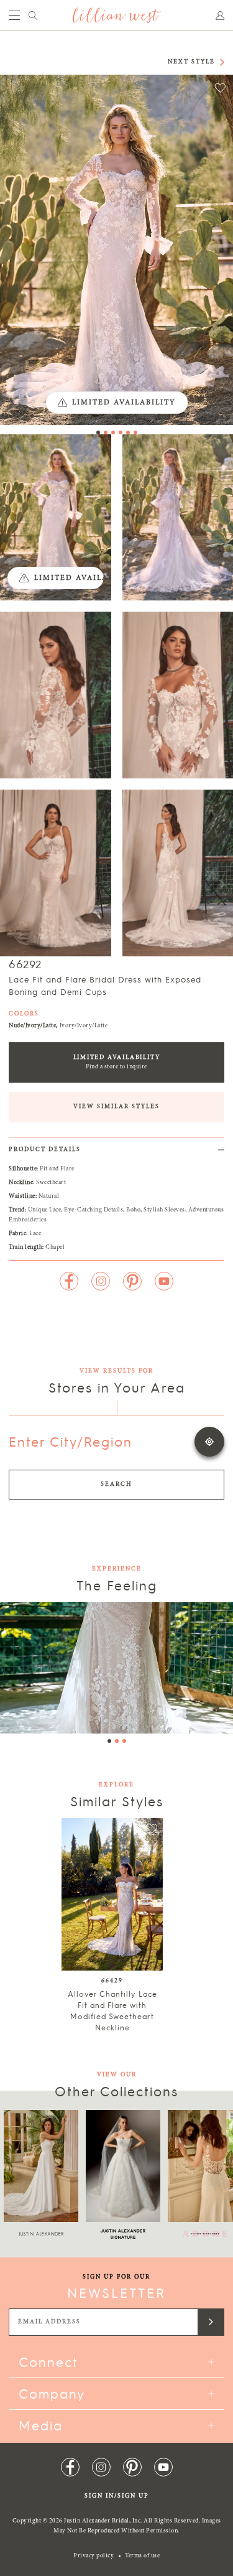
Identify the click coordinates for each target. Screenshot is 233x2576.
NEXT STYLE (191, 62)
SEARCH (116, 1485)
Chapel (55, 1248)
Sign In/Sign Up (117, 2496)
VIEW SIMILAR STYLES (116, 1107)
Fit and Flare (57, 1169)
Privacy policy (94, 2556)
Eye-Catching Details (94, 1210)
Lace (35, 1234)
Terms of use (142, 2556)
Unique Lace (45, 1210)
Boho (133, 1210)
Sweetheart (51, 1183)
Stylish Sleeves (164, 1210)
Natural (49, 1197)
